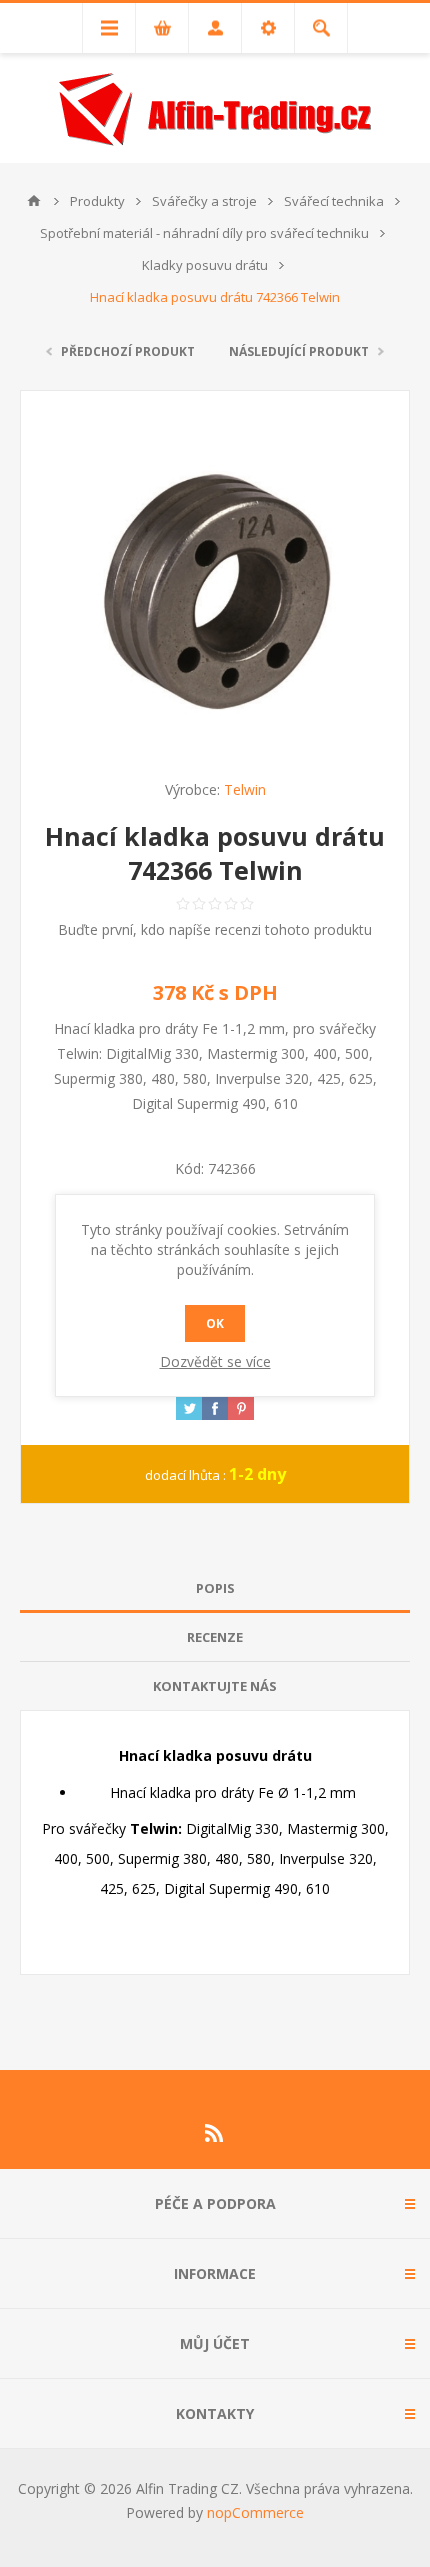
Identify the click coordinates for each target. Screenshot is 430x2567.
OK (215, 1323)
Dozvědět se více (215, 1361)
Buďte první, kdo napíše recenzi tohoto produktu (215, 929)
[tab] (215, 1588)
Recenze (215, 1637)
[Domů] (34, 201)
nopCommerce (255, 2512)
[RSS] (215, 2133)
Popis (215, 1588)
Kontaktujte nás (215, 1686)
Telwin (245, 789)
